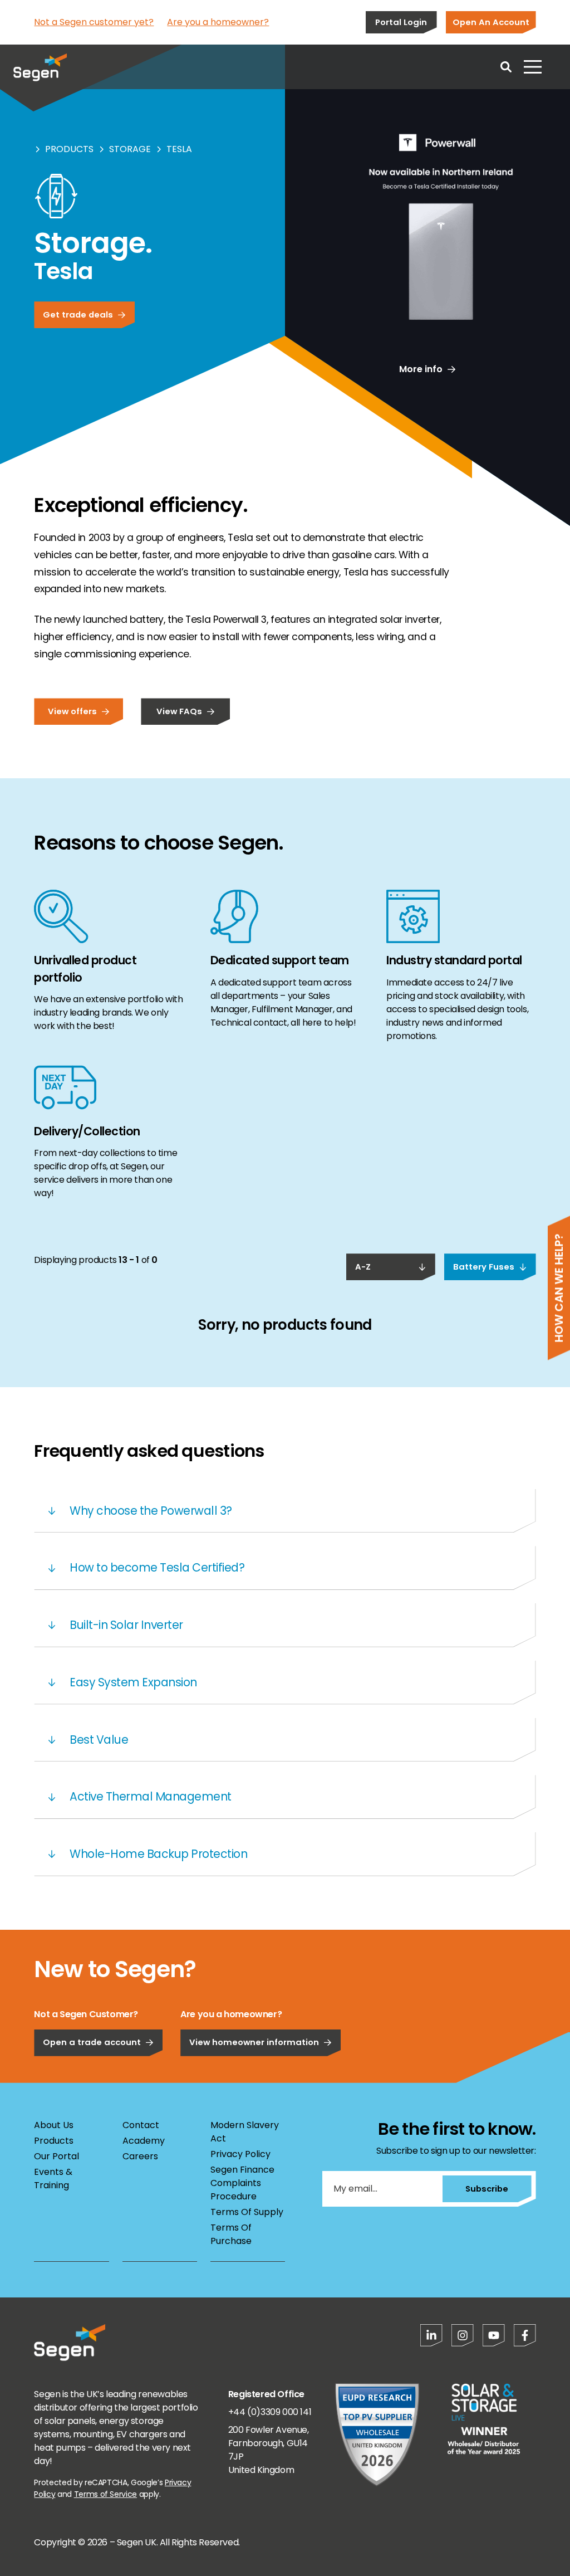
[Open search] (506, 67)
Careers (140, 2156)
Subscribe (487, 2189)
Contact (141, 2125)
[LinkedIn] (431, 2335)
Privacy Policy (240, 2154)
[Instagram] (463, 2335)
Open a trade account (92, 2042)
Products (69, 149)
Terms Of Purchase (231, 2234)
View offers (72, 711)
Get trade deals (78, 314)
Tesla (179, 149)
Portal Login (401, 22)
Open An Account (491, 22)
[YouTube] (494, 2335)
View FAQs (179, 711)
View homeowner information (254, 2042)
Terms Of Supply (247, 2212)
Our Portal (56, 2156)
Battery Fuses (484, 1267)
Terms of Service (105, 2494)
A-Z (363, 1267)
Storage (130, 149)
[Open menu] (533, 67)
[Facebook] (525, 2335)
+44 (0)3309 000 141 (270, 2412)
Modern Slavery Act (245, 2132)
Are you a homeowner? (218, 22)
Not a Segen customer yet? (94, 22)
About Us (54, 2125)
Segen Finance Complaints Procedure (242, 2183)
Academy (144, 2141)
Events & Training (53, 2179)
